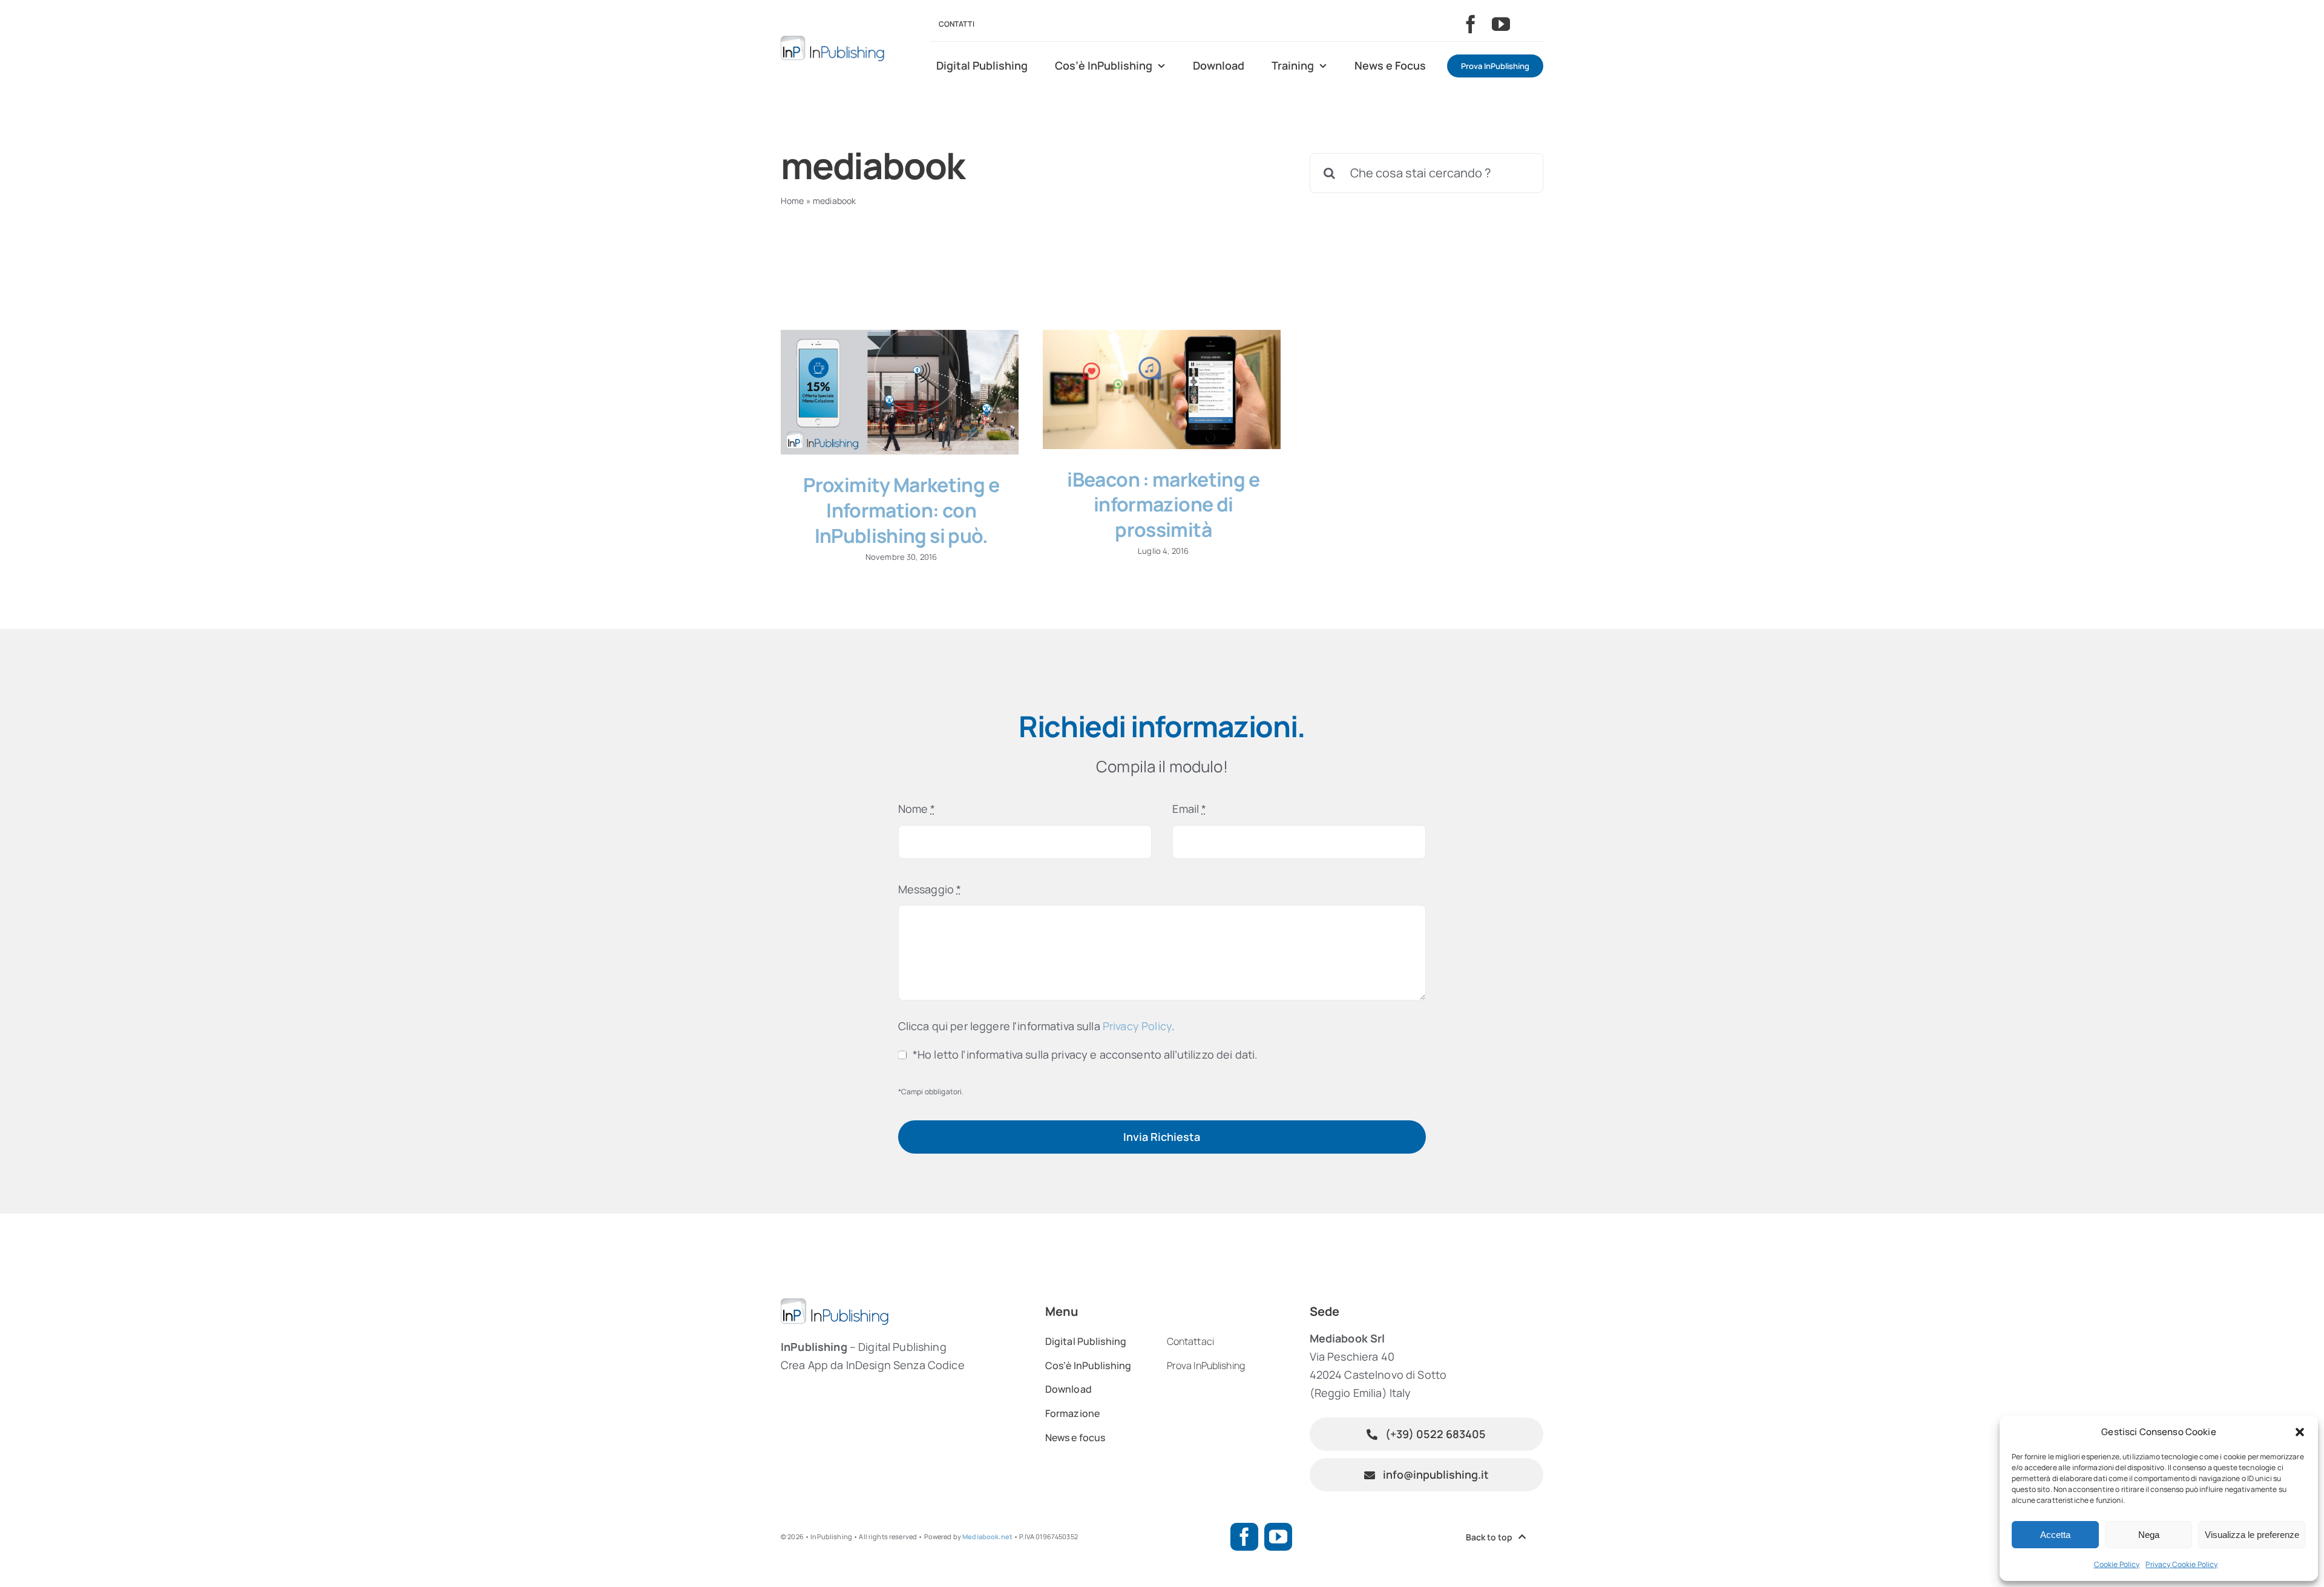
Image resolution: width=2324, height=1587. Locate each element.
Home (793, 201)
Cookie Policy (2117, 1564)
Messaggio (930, 889)
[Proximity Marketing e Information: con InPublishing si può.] (900, 393)
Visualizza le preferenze (2252, 1535)
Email (1189, 809)
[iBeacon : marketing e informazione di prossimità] (1162, 389)
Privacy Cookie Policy (2181, 1564)
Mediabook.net (987, 1536)
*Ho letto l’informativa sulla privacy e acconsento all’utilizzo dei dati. (1085, 1054)
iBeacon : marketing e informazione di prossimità (1163, 504)
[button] (2300, 1432)
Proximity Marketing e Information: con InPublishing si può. (901, 510)
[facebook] (1471, 24)
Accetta (2055, 1535)
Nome (917, 809)
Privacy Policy (1137, 1026)
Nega (2149, 1535)
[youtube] (1501, 24)
